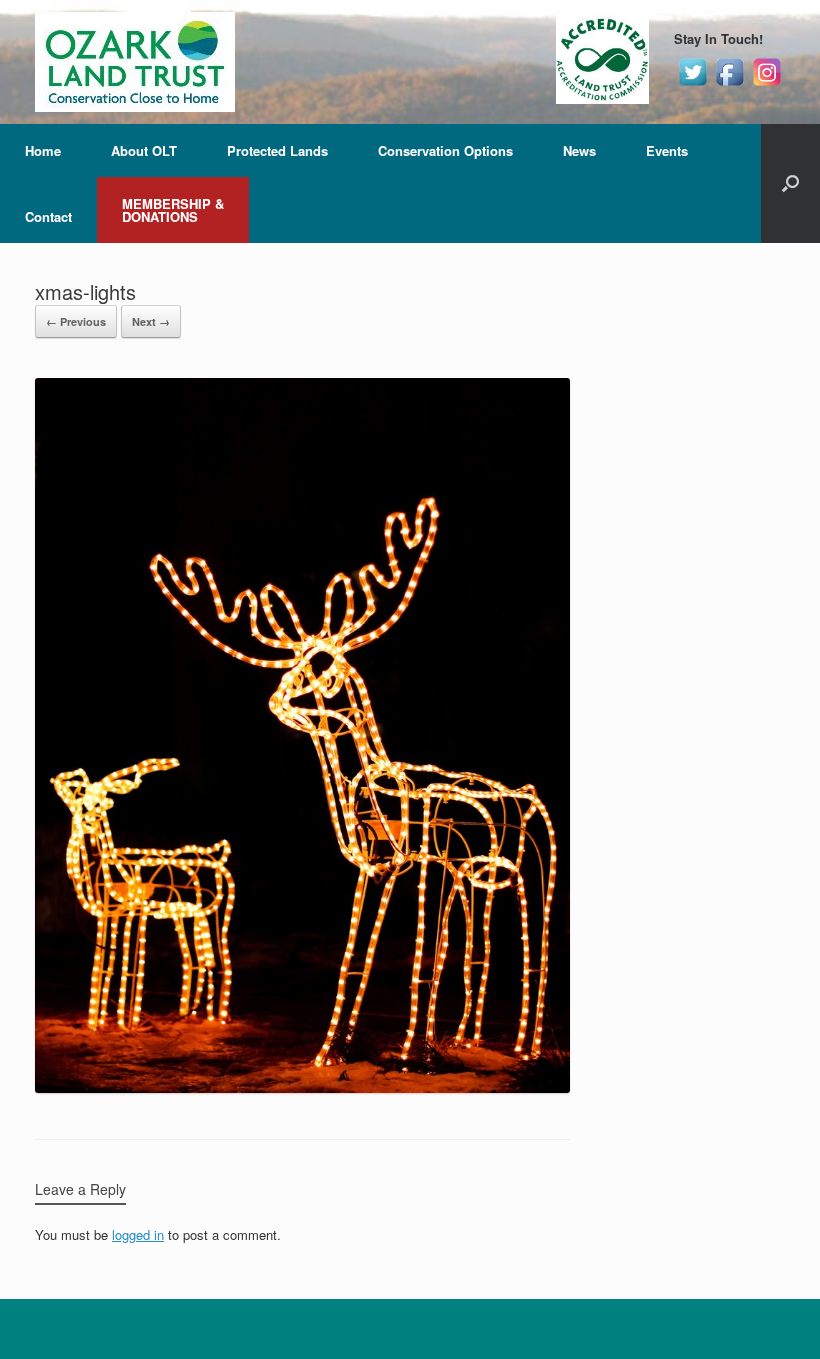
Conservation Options (445, 150)
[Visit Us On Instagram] (766, 84)
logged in (138, 1234)
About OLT (144, 150)
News (579, 150)
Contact (48, 216)
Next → (151, 321)
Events (667, 150)
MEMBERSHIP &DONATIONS (173, 210)
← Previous (76, 321)
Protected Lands (277, 150)
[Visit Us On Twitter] (692, 84)
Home (43, 150)
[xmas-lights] (302, 1087)
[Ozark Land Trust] (135, 62)
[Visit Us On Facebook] (729, 84)
